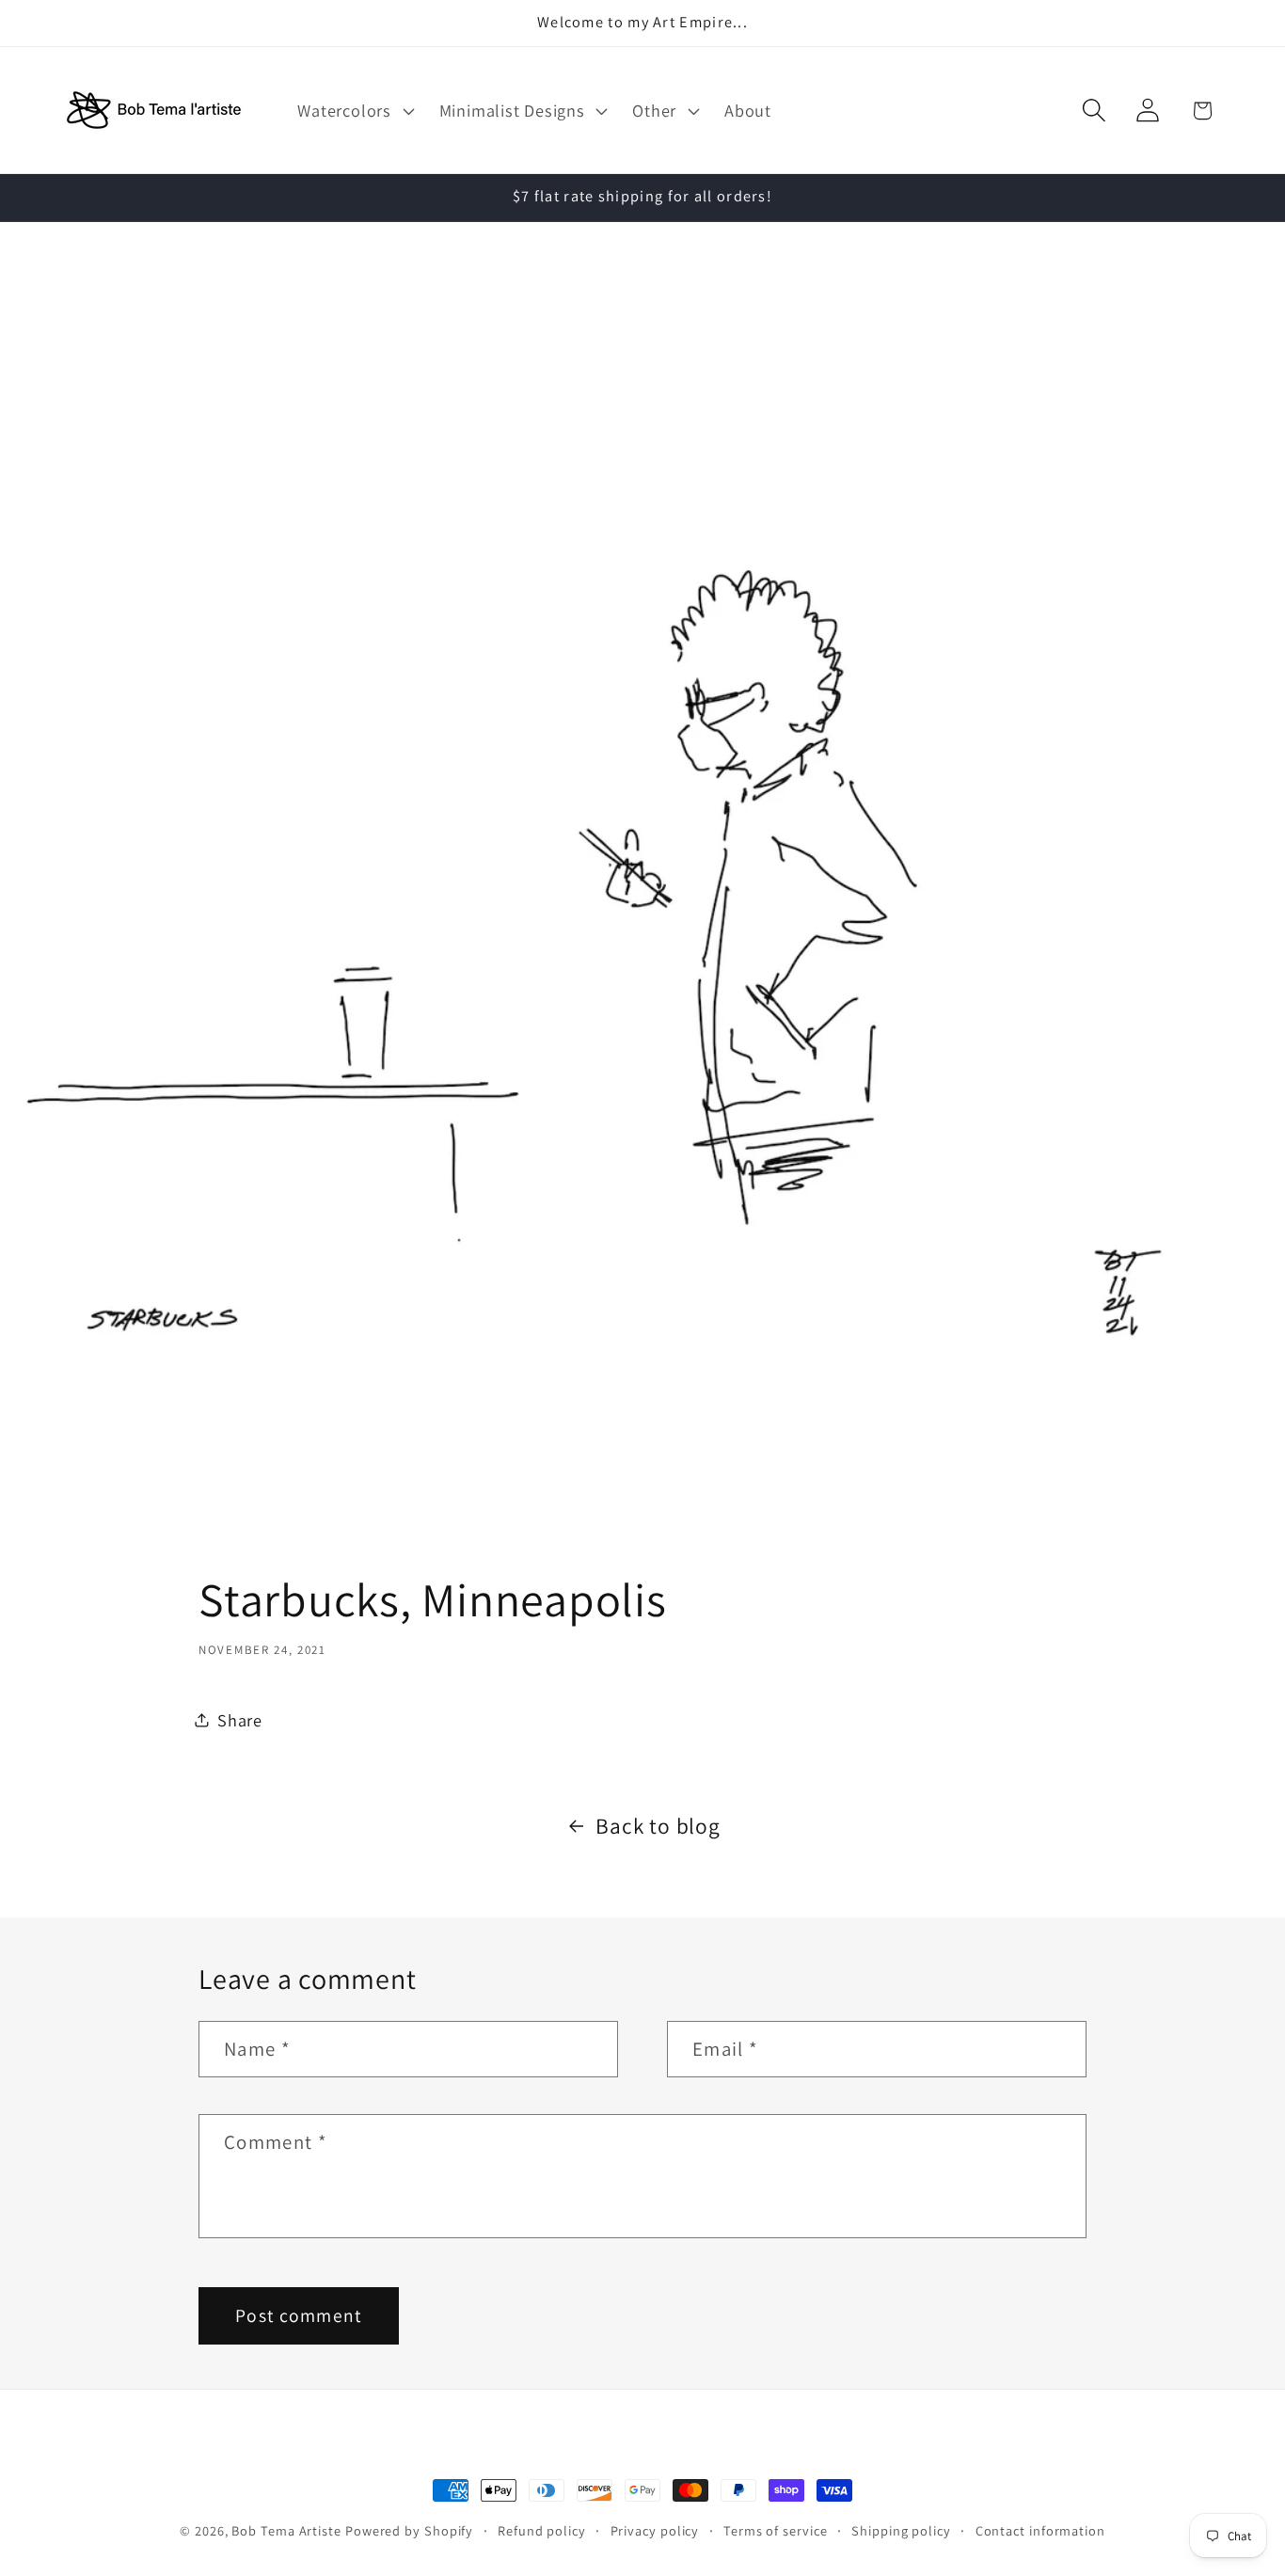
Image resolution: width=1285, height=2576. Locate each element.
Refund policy (542, 2530)
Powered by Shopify (409, 2530)
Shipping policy (901, 2530)
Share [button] (240, 1719)
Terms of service (776, 2530)
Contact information (1040, 2530)
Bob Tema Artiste (286, 2530)
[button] (354, 110)
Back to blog (658, 1826)
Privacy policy (655, 2530)
